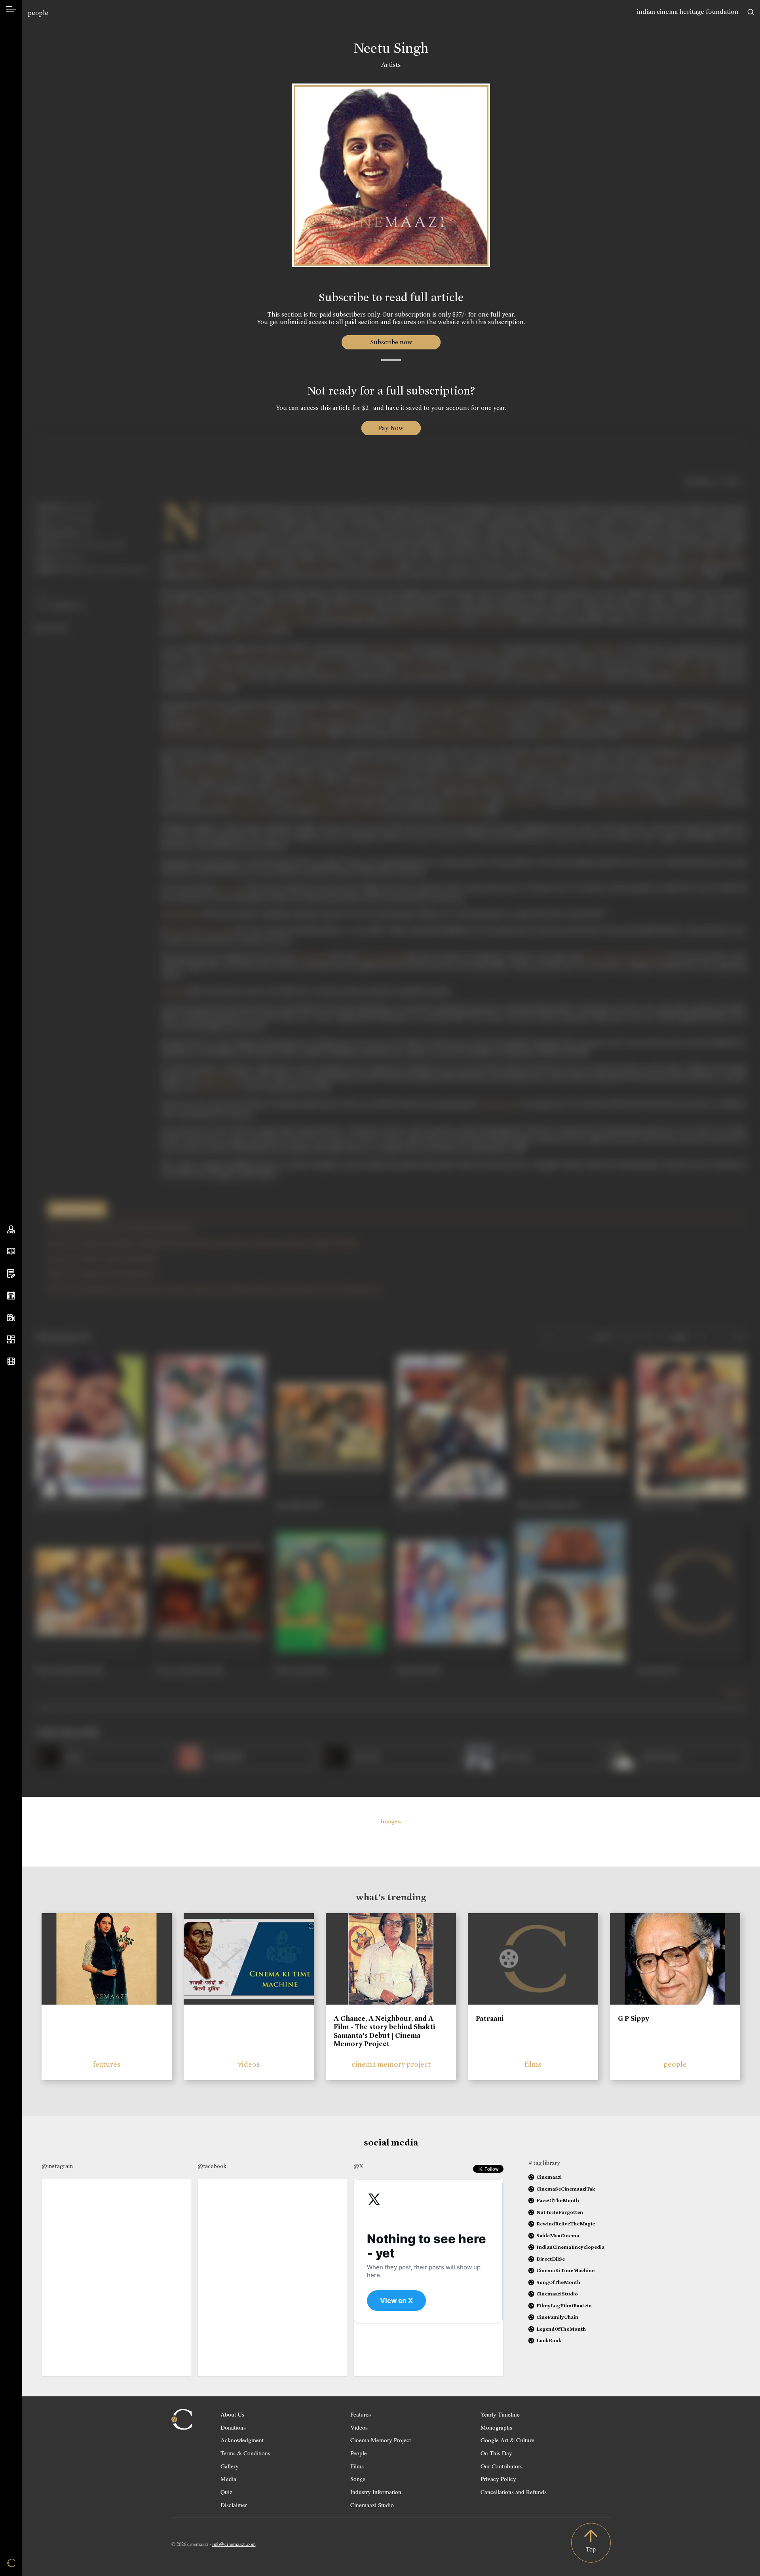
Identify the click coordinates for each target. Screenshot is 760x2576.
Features (361, 2414)
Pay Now (391, 428)
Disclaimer (234, 2505)
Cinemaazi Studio (372, 2505)
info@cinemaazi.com (234, 2544)
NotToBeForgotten (560, 2212)
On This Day (496, 2453)
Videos (359, 2427)
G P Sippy (634, 2018)
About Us (232, 2414)
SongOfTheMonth (558, 2282)
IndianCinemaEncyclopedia (570, 2247)
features (107, 2064)
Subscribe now (391, 342)
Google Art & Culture (507, 2440)
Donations (233, 2427)
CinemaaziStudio (557, 2294)
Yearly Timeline (500, 2414)
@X (358, 2166)
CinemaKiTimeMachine (565, 2270)
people (38, 13)
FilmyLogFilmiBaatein (564, 2306)
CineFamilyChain (557, 2317)
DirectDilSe (551, 2259)
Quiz (226, 2492)
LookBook (549, 2340)
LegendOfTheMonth (561, 2329)
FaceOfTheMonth (558, 2200)
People (359, 2453)
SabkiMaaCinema (558, 2236)
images (391, 1821)
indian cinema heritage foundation (688, 12)
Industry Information (376, 2492)
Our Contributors (502, 2466)
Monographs (496, 2427)
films (533, 2064)
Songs (358, 2479)
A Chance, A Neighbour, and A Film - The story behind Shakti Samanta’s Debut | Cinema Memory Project (384, 2031)
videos (249, 2064)
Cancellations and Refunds (514, 2492)
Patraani (490, 2018)
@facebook (212, 2166)
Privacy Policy (498, 2479)
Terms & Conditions (245, 2453)
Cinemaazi (549, 2177)
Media (228, 2479)
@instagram (57, 2166)
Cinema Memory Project (381, 2440)
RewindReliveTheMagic (566, 2224)
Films (357, 2466)
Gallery (230, 2466)
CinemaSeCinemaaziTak (566, 2189)
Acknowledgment (242, 2440)
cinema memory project (391, 2064)
